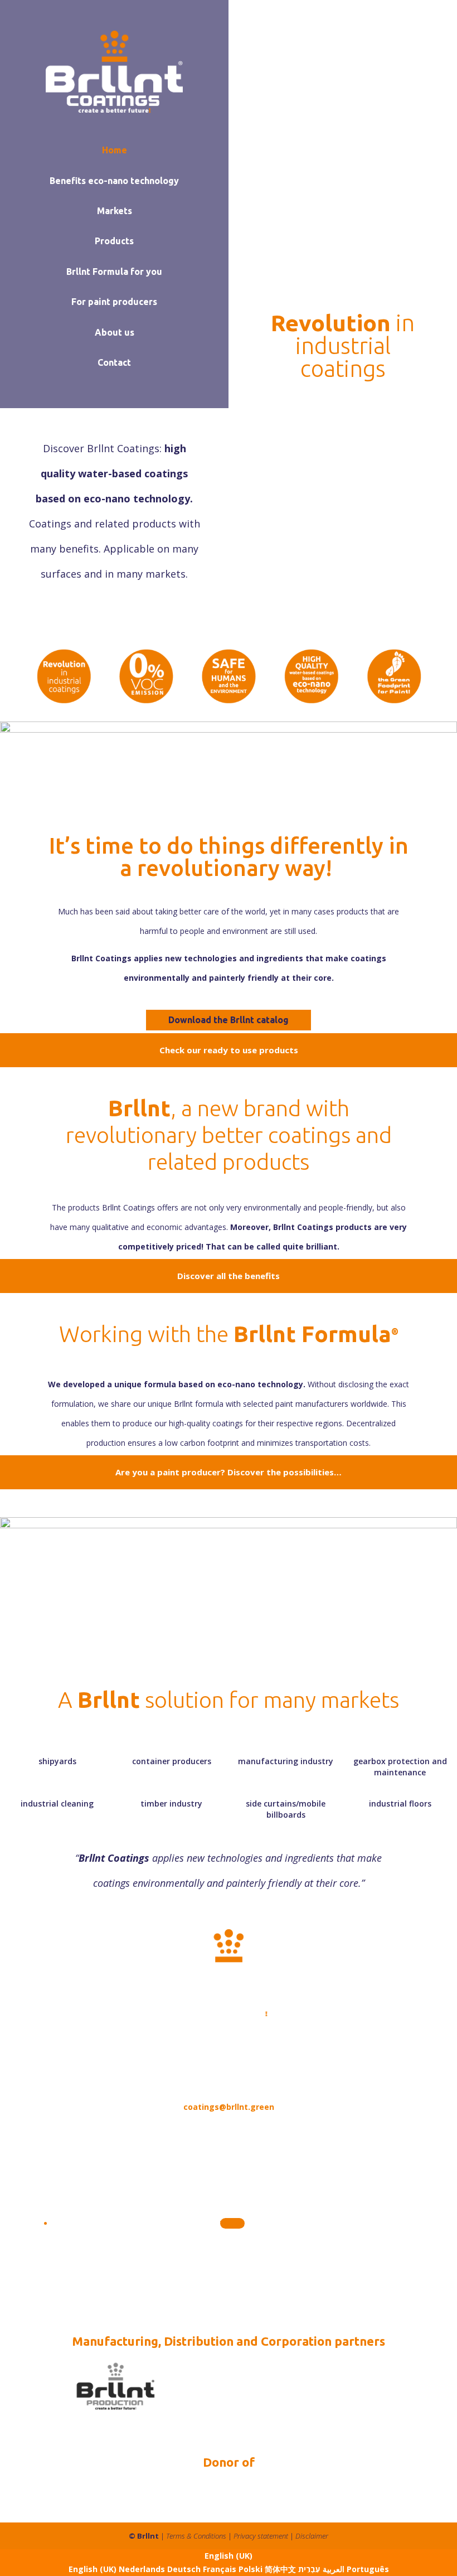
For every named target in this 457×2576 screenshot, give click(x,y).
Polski (252, 2569)
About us (115, 332)
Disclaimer (312, 2536)
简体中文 (281, 2569)
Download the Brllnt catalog (229, 1020)
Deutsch (185, 2569)
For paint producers (114, 302)
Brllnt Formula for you (114, 272)
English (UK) (229, 2556)
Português (368, 2569)
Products (114, 241)
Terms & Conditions (196, 2536)
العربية (332, 2569)
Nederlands (143, 2569)
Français (221, 2569)
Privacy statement (261, 2536)
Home (115, 150)
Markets (115, 211)
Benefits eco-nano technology (114, 181)
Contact (114, 362)
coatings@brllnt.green (229, 2107)
